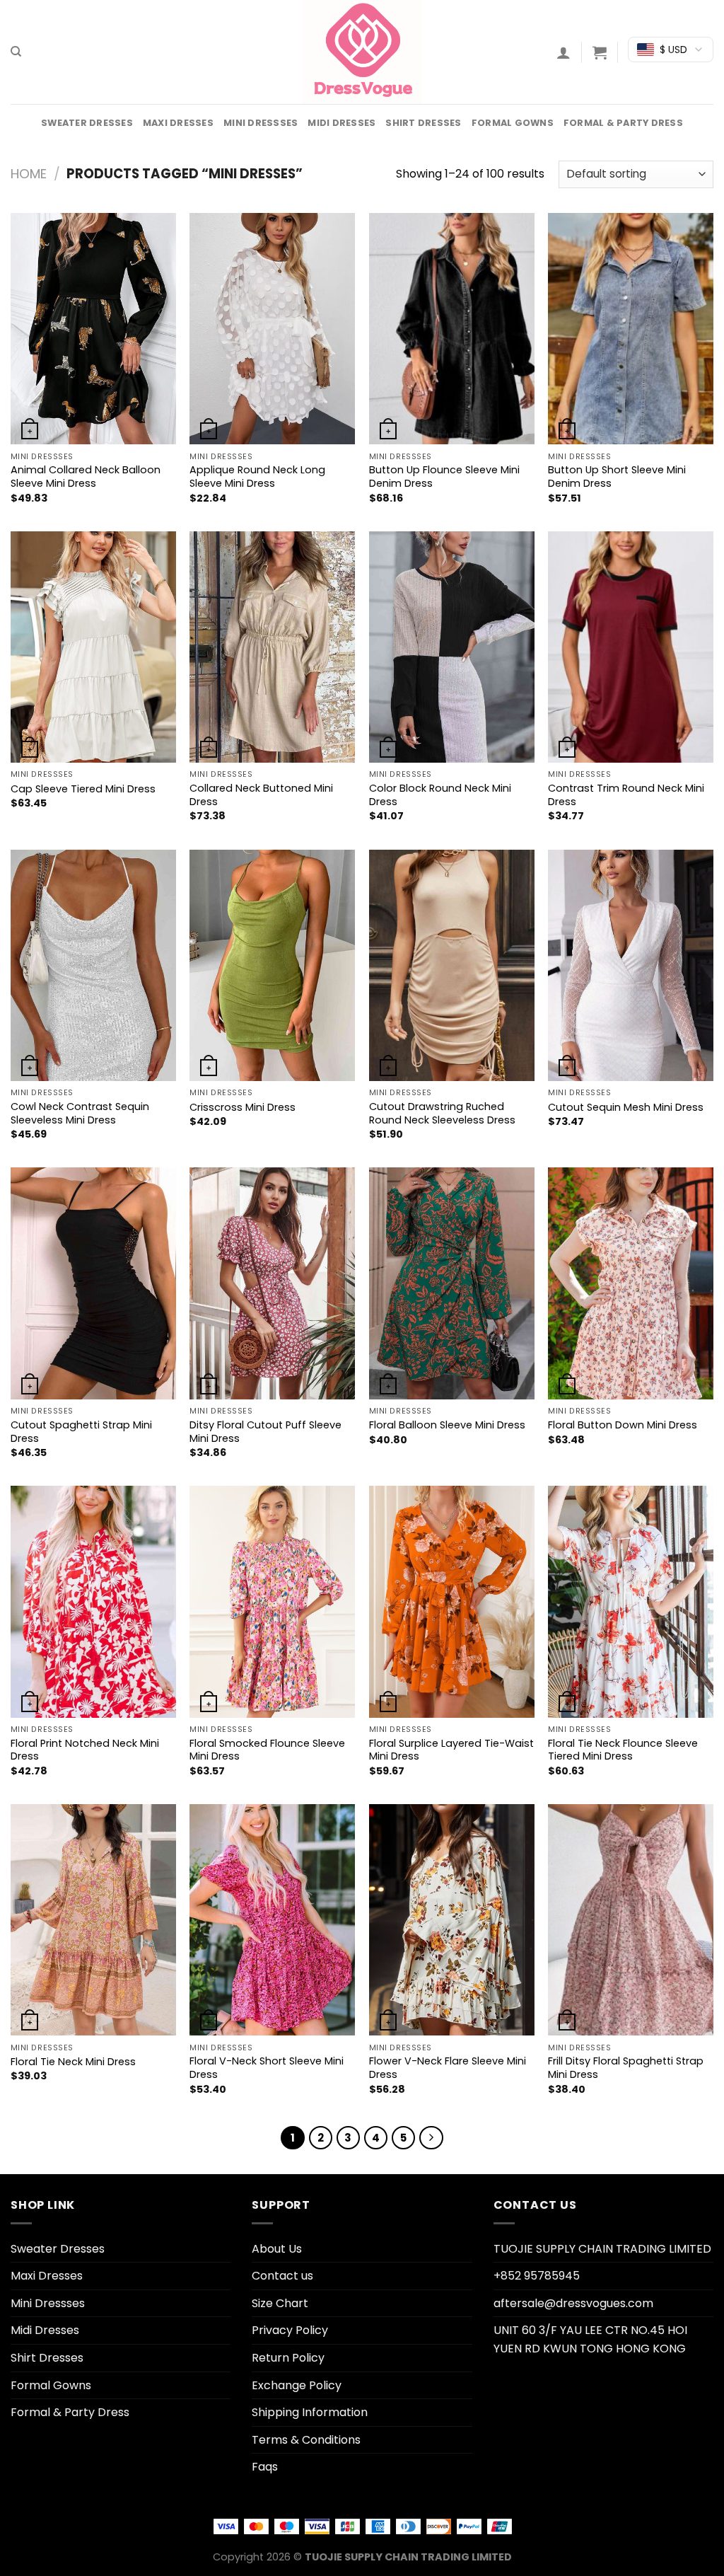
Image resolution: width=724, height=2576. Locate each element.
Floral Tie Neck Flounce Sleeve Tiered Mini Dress (623, 1750)
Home (29, 174)
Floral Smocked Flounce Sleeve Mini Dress (267, 1750)
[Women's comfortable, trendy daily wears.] (362, 52)
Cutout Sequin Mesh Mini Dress (626, 1108)
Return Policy (288, 2358)
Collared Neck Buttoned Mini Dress (261, 795)
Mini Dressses (261, 123)
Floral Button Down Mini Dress (623, 1425)
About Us (277, 2249)
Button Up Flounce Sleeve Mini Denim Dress (444, 476)
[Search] (16, 52)
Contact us (282, 2276)
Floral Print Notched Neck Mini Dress (85, 1750)
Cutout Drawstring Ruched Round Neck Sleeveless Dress (442, 1113)
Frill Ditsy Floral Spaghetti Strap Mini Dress (626, 2068)
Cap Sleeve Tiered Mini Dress (83, 789)
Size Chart (280, 2303)
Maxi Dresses (178, 123)
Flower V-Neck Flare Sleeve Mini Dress (448, 2068)
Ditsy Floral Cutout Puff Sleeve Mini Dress (265, 1432)
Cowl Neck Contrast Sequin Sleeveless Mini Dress (80, 1113)
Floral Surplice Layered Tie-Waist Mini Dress (451, 1750)
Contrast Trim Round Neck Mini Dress (626, 795)
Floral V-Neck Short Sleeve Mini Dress (267, 2068)
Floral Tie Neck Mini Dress (73, 2062)
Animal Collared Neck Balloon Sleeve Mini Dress (86, 476)
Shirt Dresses (423, 123)
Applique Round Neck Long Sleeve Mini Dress (257, 476)
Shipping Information (310, 2412)
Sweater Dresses (87, 123)
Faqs (265, 2467)
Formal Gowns (513, 123)
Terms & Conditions (306, 2440)
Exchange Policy (297, 2385)
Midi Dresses (341, 123)
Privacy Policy (290, 2330)
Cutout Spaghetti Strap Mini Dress (81, 1432)
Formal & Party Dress (623, 123)
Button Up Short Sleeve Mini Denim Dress (617, 476)
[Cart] (600, 52)
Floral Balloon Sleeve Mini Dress (447, 1425)
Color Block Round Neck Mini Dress (440, 795)
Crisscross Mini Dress (243, 1108)
